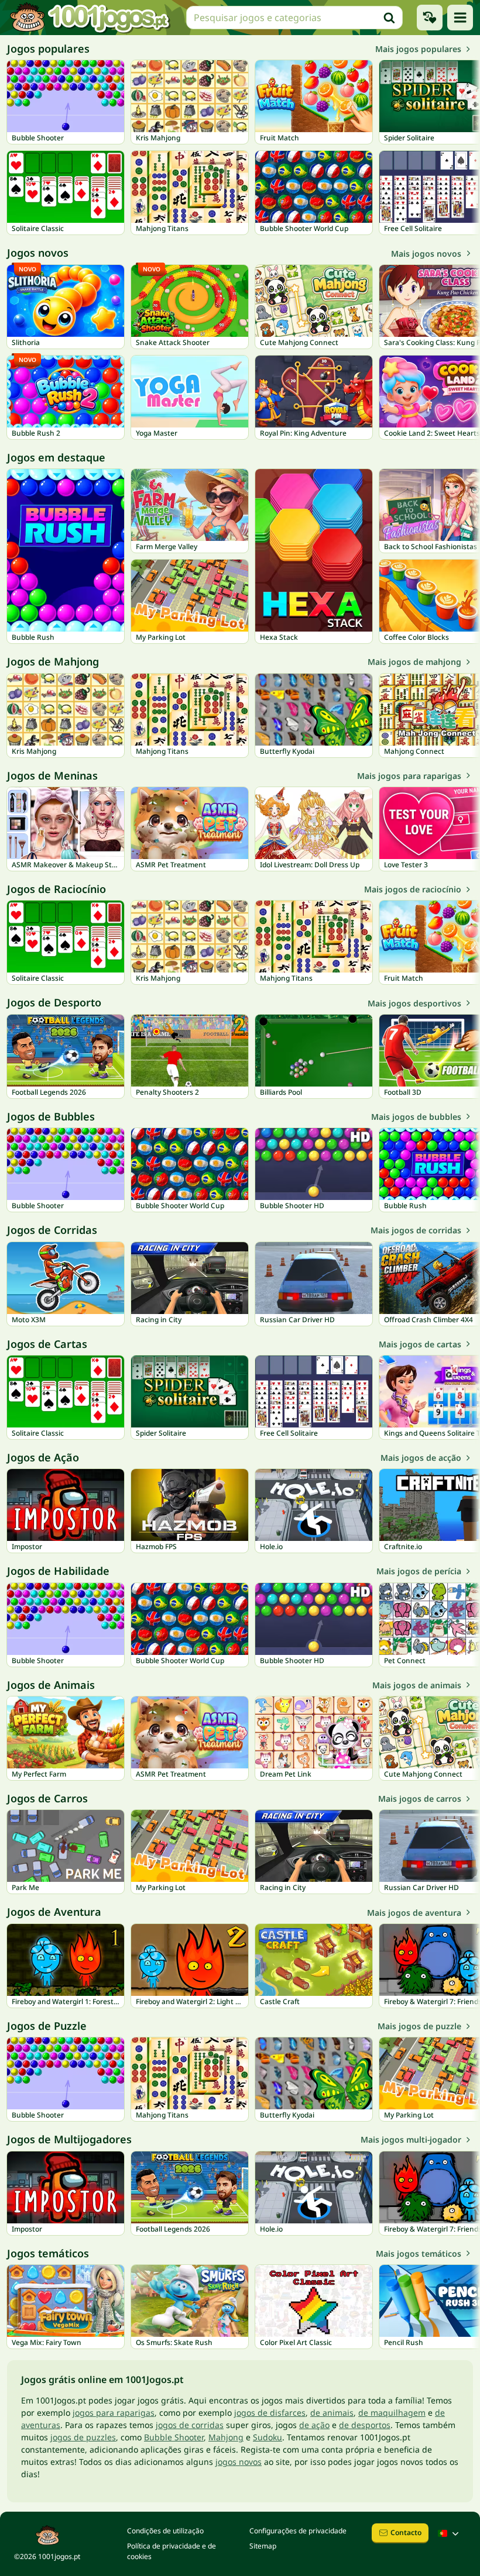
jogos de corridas (190, 2425)
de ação (314, 2425)
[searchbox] (294, 18)
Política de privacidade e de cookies (172, 2551)
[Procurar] (389, 18)
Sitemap (263, 2546)
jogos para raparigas (114, 2413)
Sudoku (268, 2437)
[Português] (450, 2533)
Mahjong (226, 2437)
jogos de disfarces (270, 2413)
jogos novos (239, 2462)
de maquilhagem (392, 2413)
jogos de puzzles (83, 2437)
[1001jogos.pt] (90, 18)
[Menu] (460, 18)
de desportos (365, 2425)
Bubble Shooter (174, 2437)
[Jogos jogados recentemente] (430, 18)
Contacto (406, 2532)
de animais (332, 2413)
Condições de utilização (165, 2531)
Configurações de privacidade (298, 2531)
